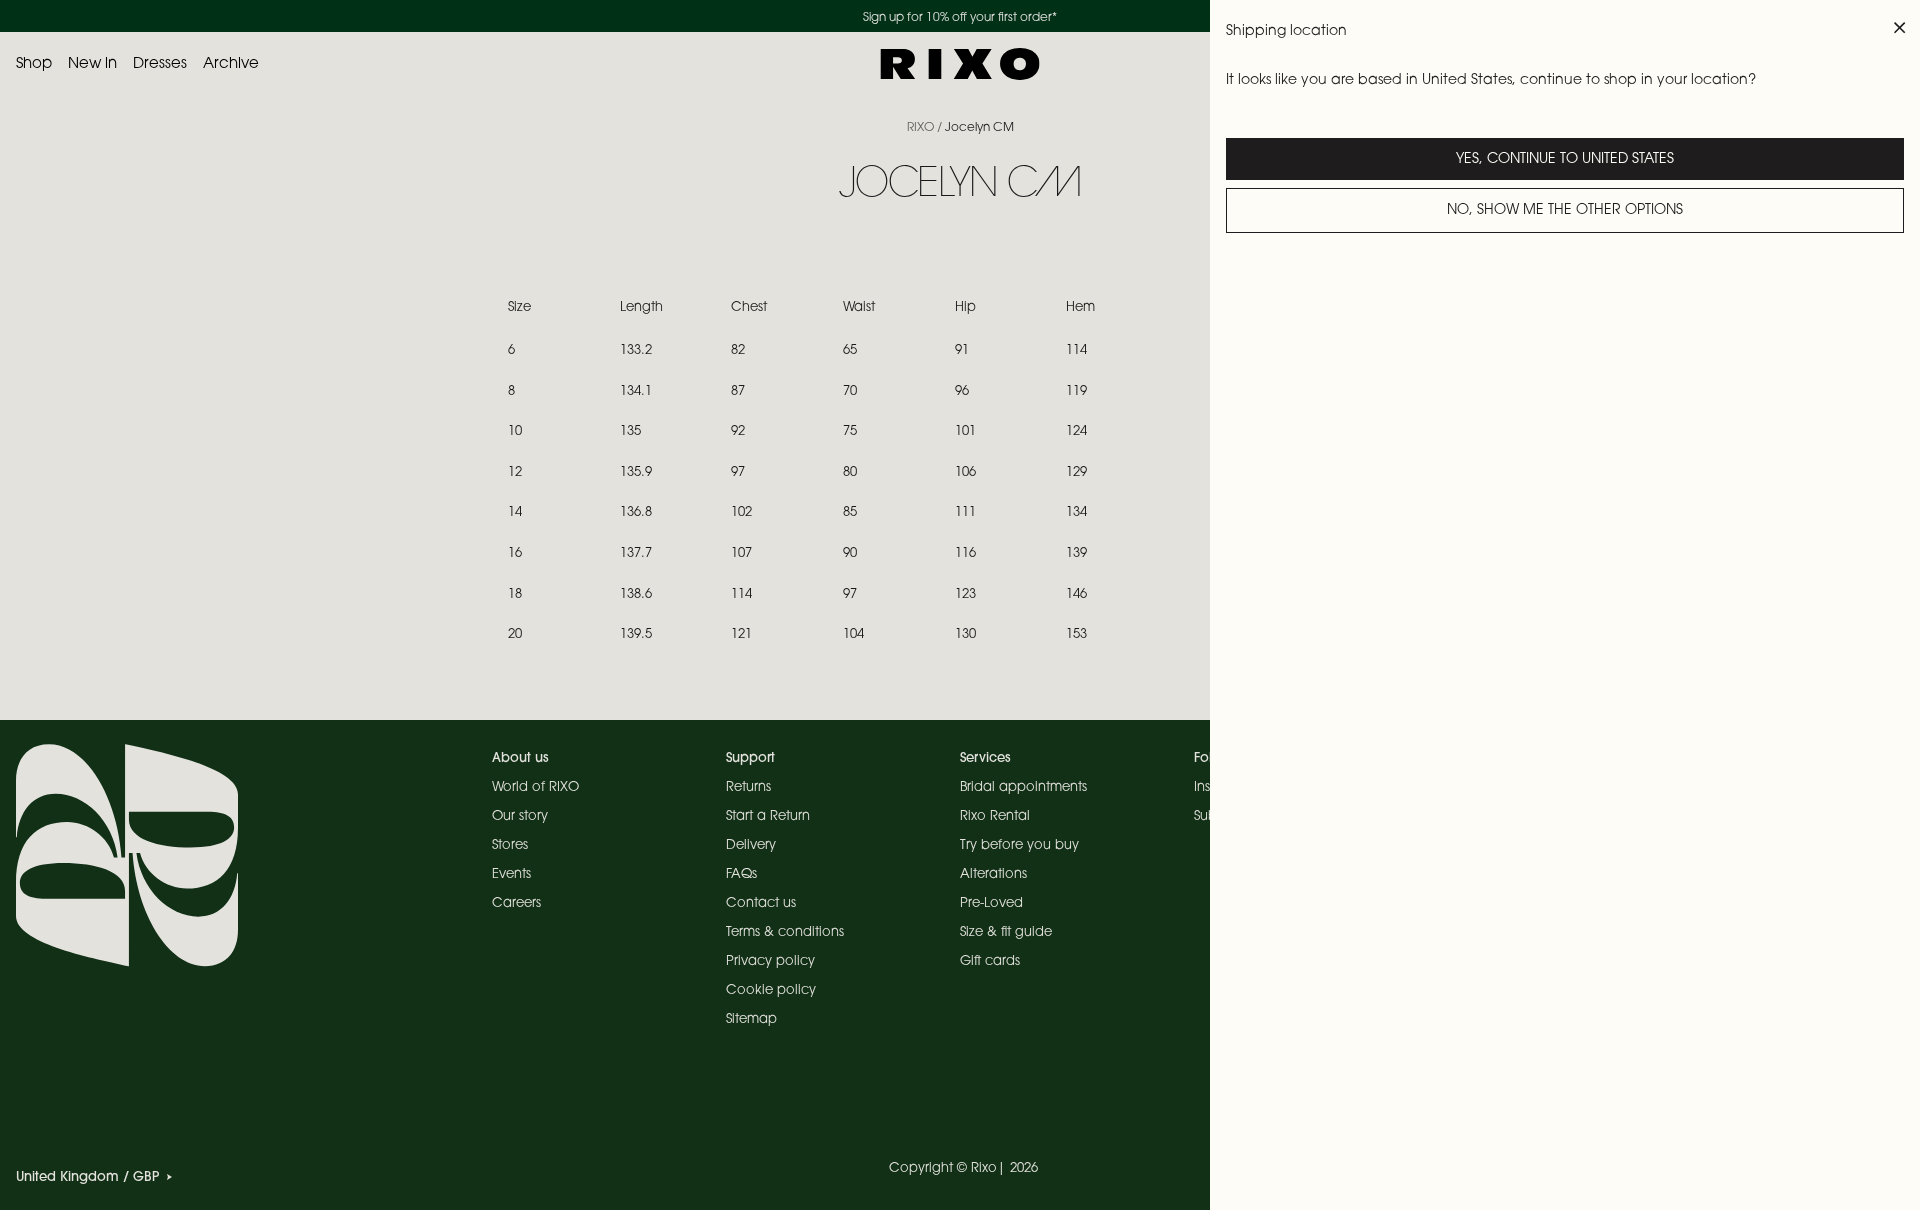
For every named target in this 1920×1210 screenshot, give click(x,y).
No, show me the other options (1565, 211)
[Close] (1900, 28)
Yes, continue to (1565, 160)
